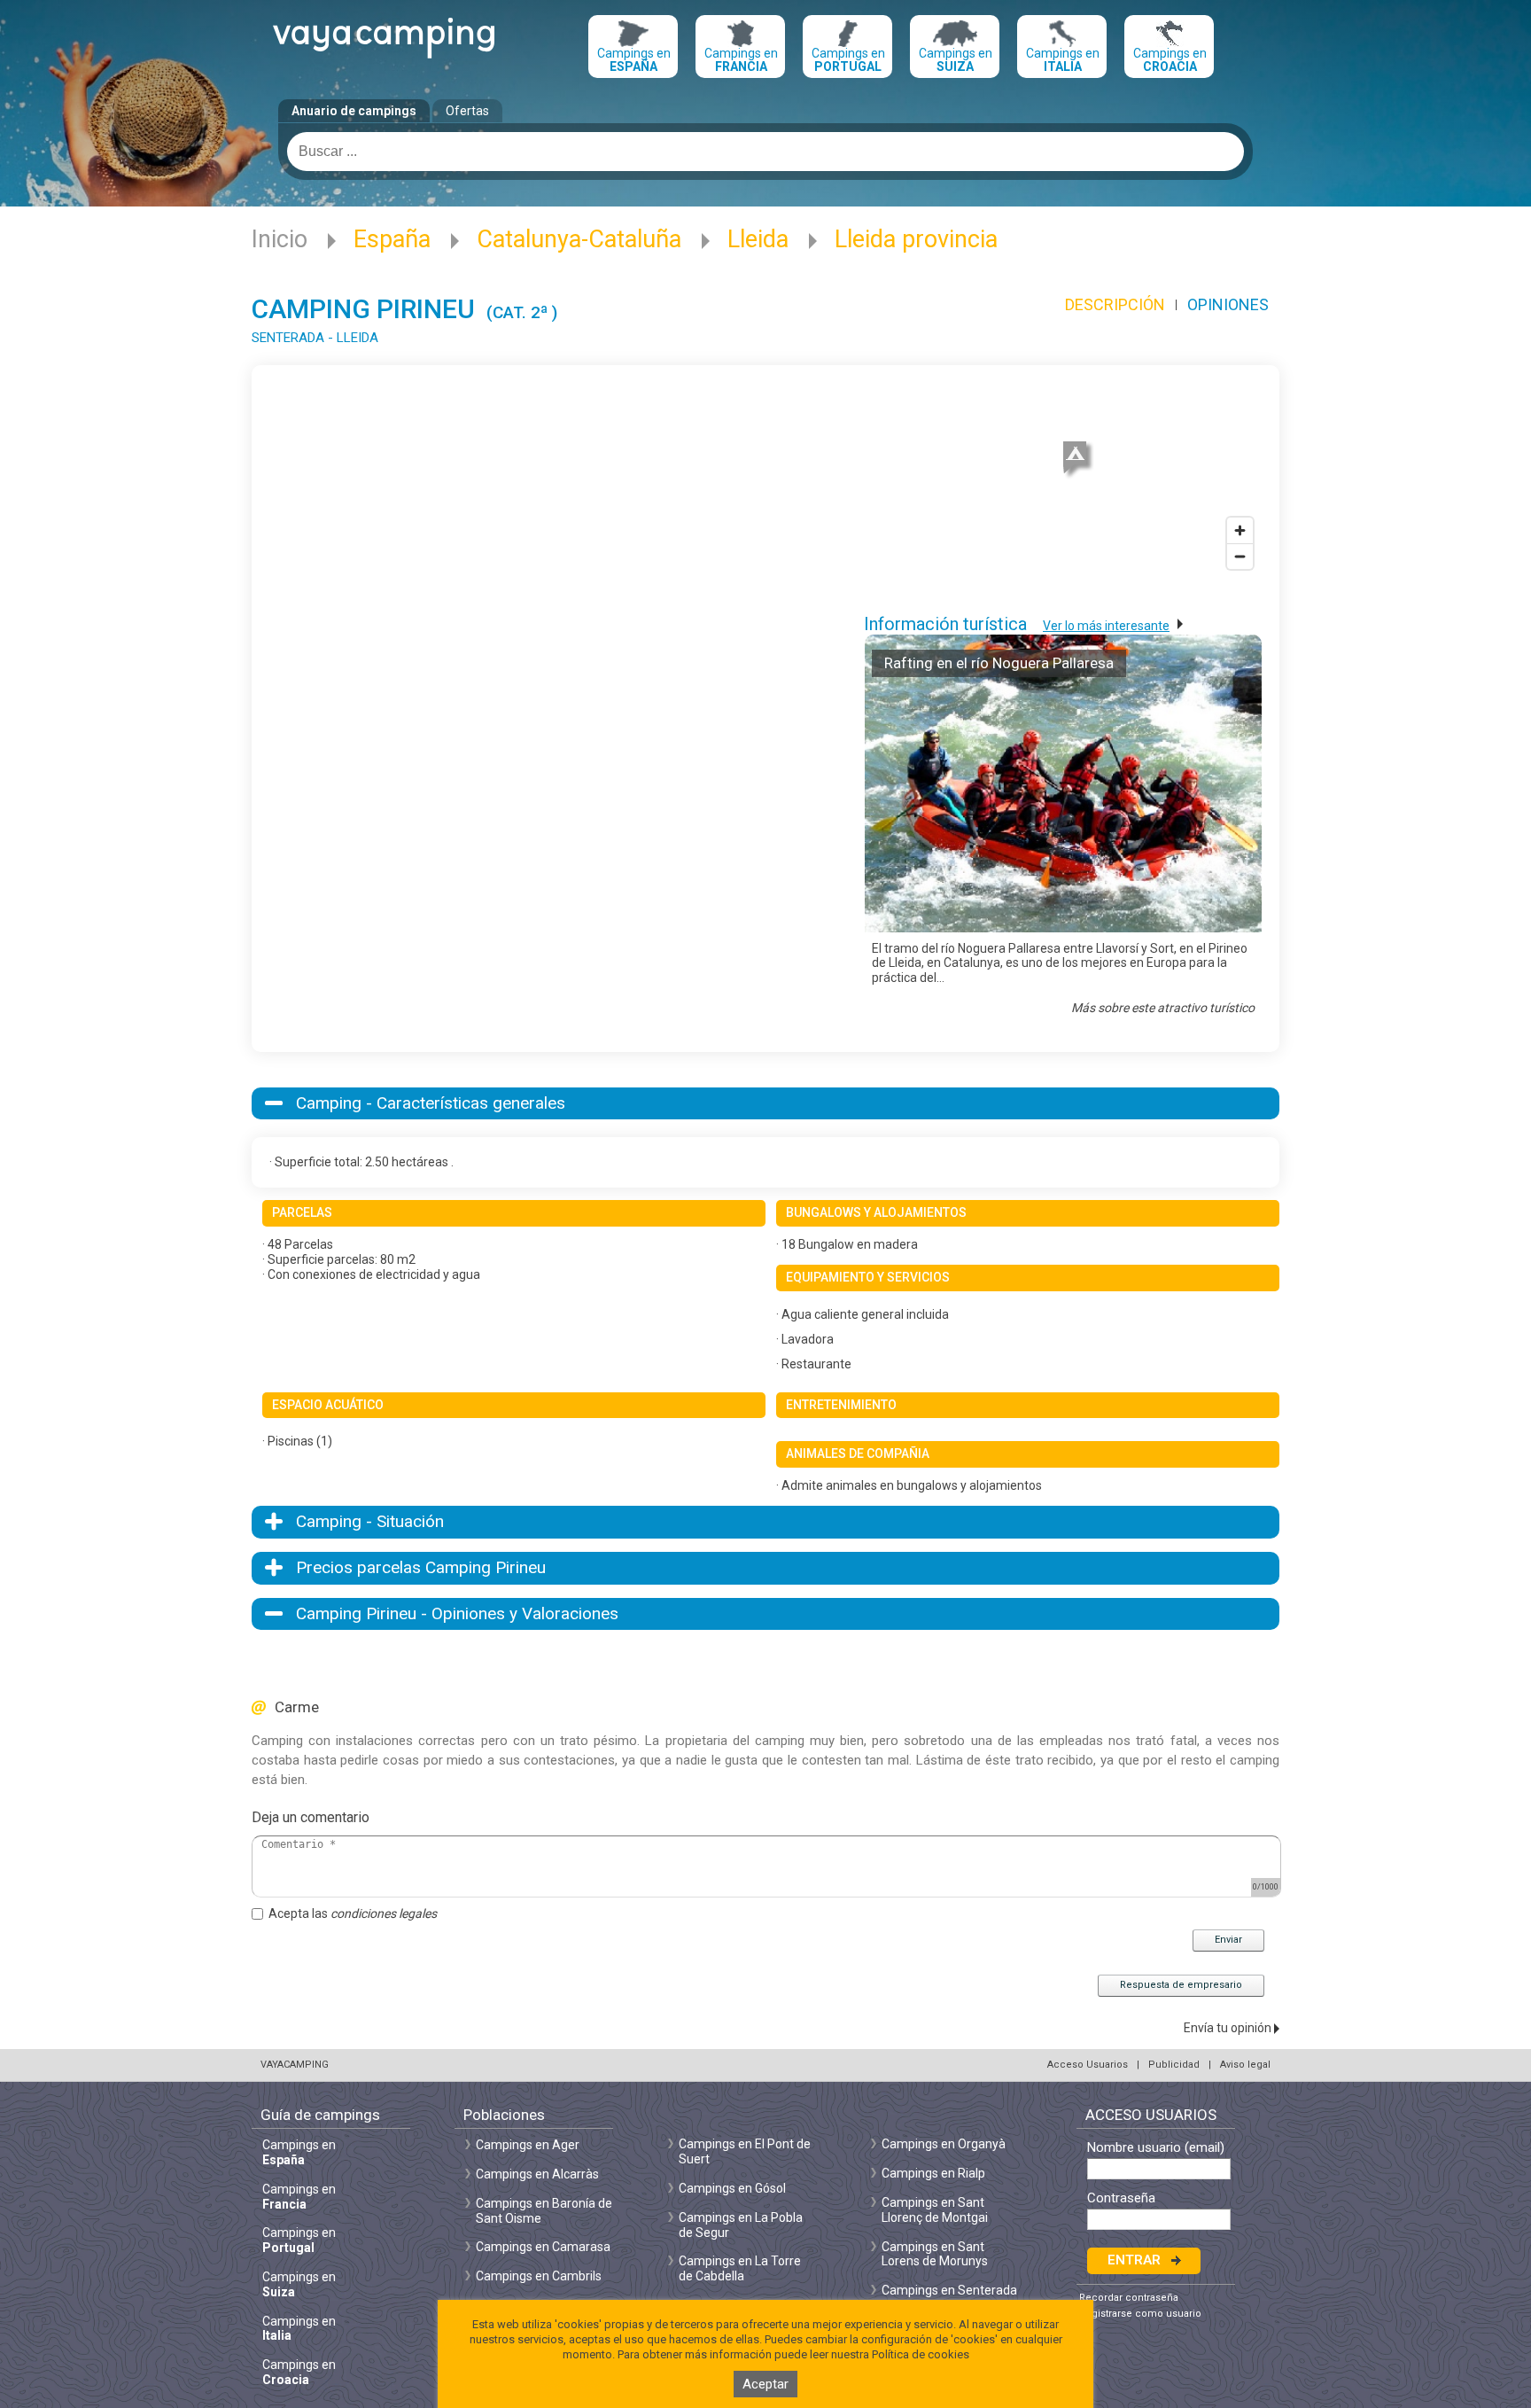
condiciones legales (384, 1913)
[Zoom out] (1240, 556)
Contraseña (1121, 2198)
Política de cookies (921, 2354)
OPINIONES (1228, 304)
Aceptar (765, 2384)
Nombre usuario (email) (1156, 2148)
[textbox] (765, 152)
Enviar (1228, 1940)
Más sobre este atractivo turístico (1163, 1008)
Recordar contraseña (1129, 2298)
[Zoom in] (1240, 530)
